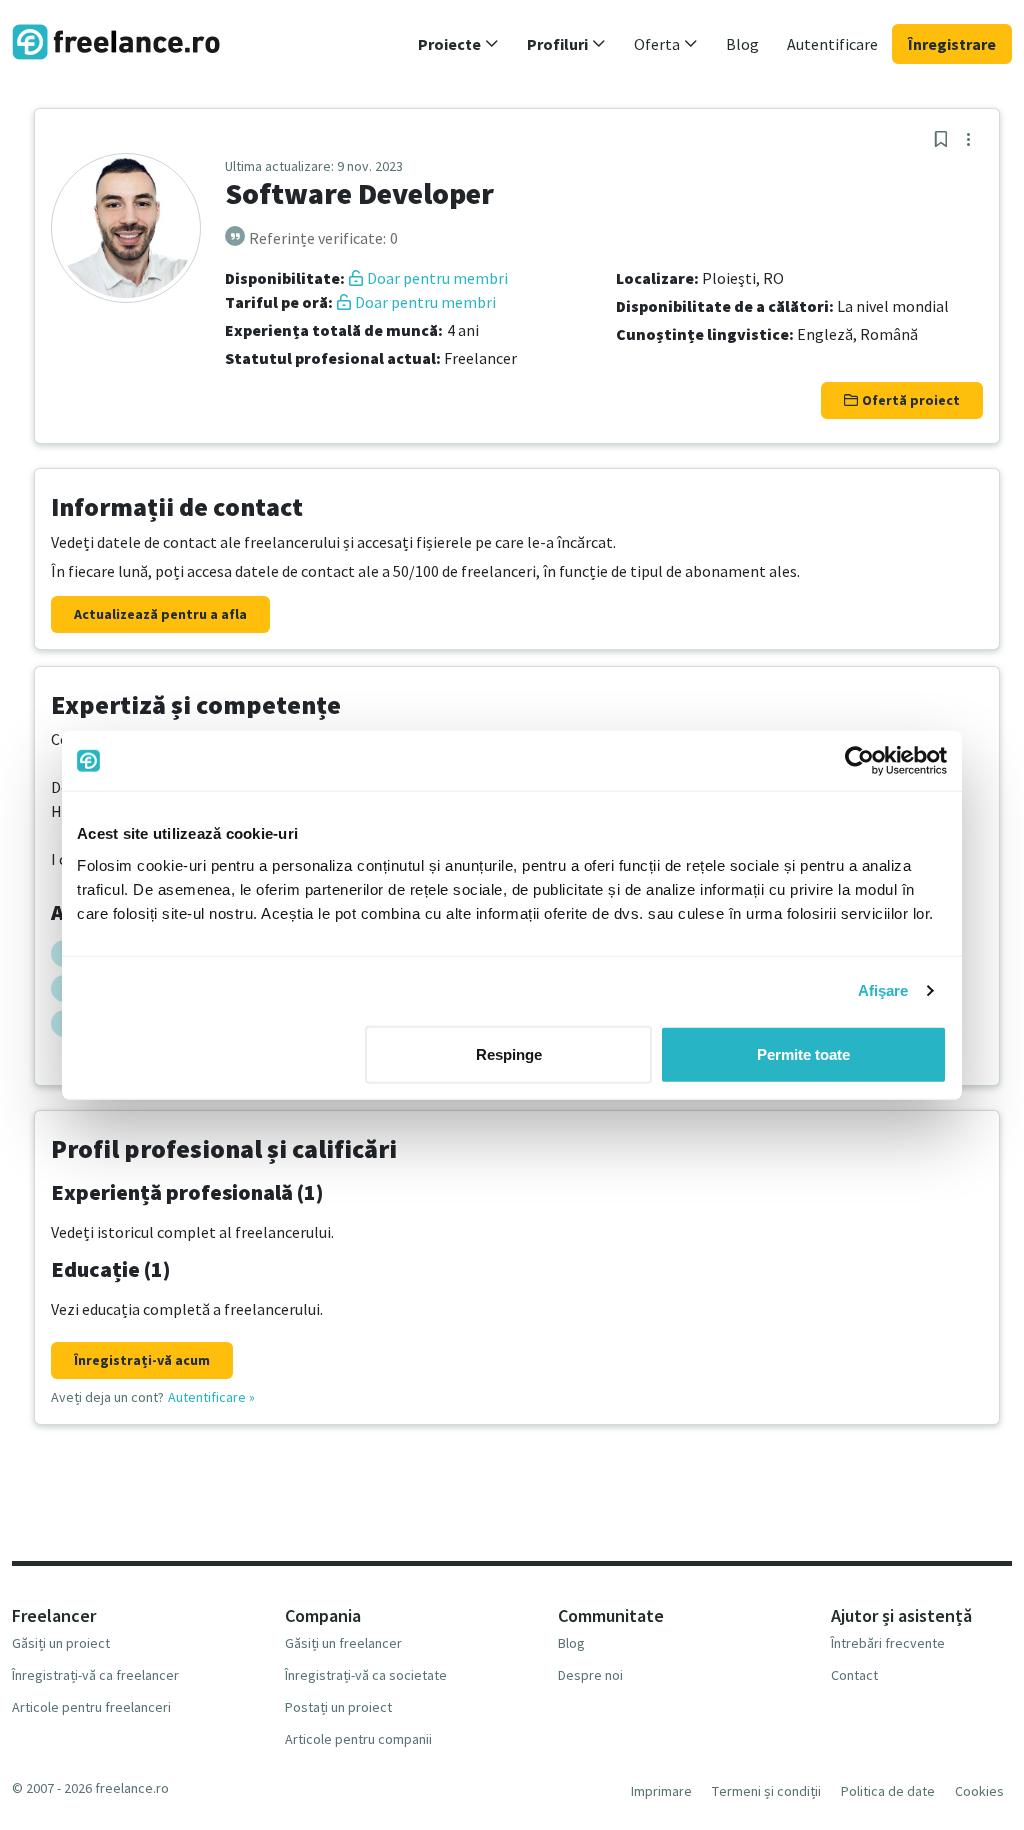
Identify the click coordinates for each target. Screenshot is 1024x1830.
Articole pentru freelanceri (91, 1707)
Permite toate (803, 1053)
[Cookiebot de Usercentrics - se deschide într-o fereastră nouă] (859, 761)
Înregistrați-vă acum (142, 1360)
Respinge (509, 1053)
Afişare (883, 990)
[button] (458, 44)
